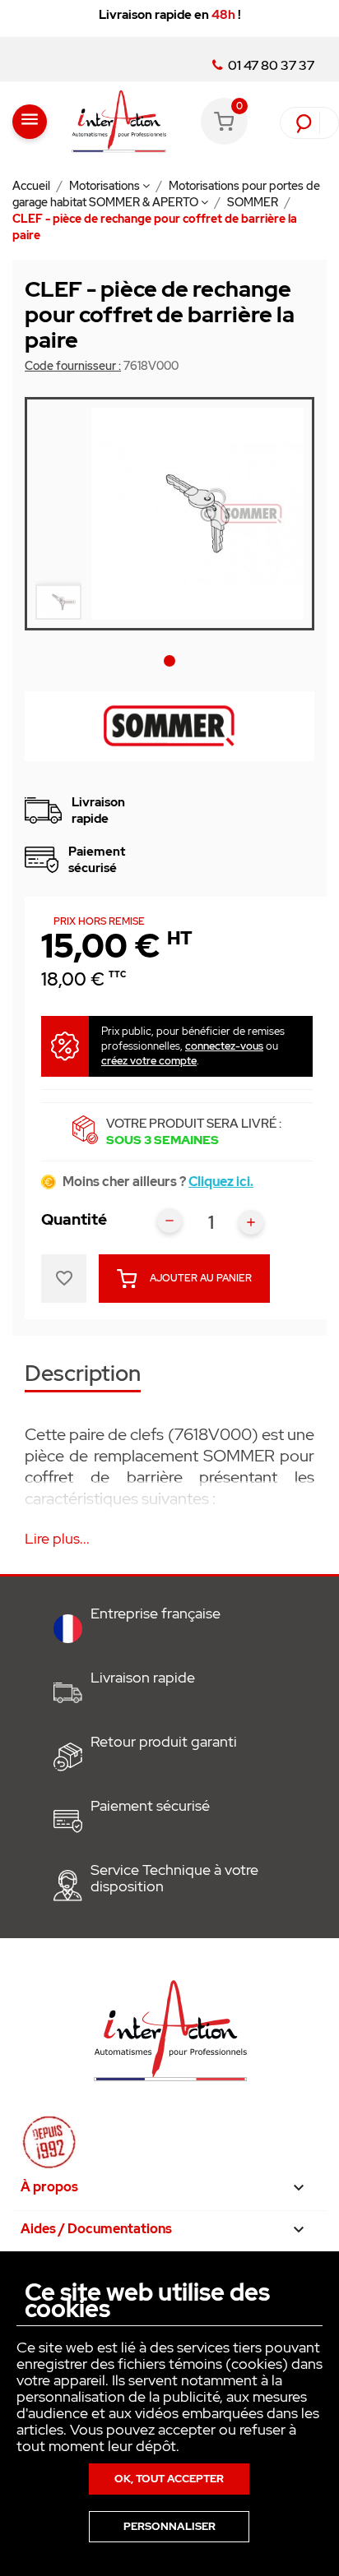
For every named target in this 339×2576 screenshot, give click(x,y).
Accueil (33, 186)
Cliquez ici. (221, 1182)
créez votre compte (149, 1061)
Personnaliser (169, 2526)
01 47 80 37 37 (270, 66)
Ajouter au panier (201, 1278)
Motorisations (106, 186)
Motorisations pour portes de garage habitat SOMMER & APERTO (166, 194)
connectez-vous (224, 1046)
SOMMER (254, 202)
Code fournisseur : (73, 366)
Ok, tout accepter (169, 2479)
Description (83, 1375)
